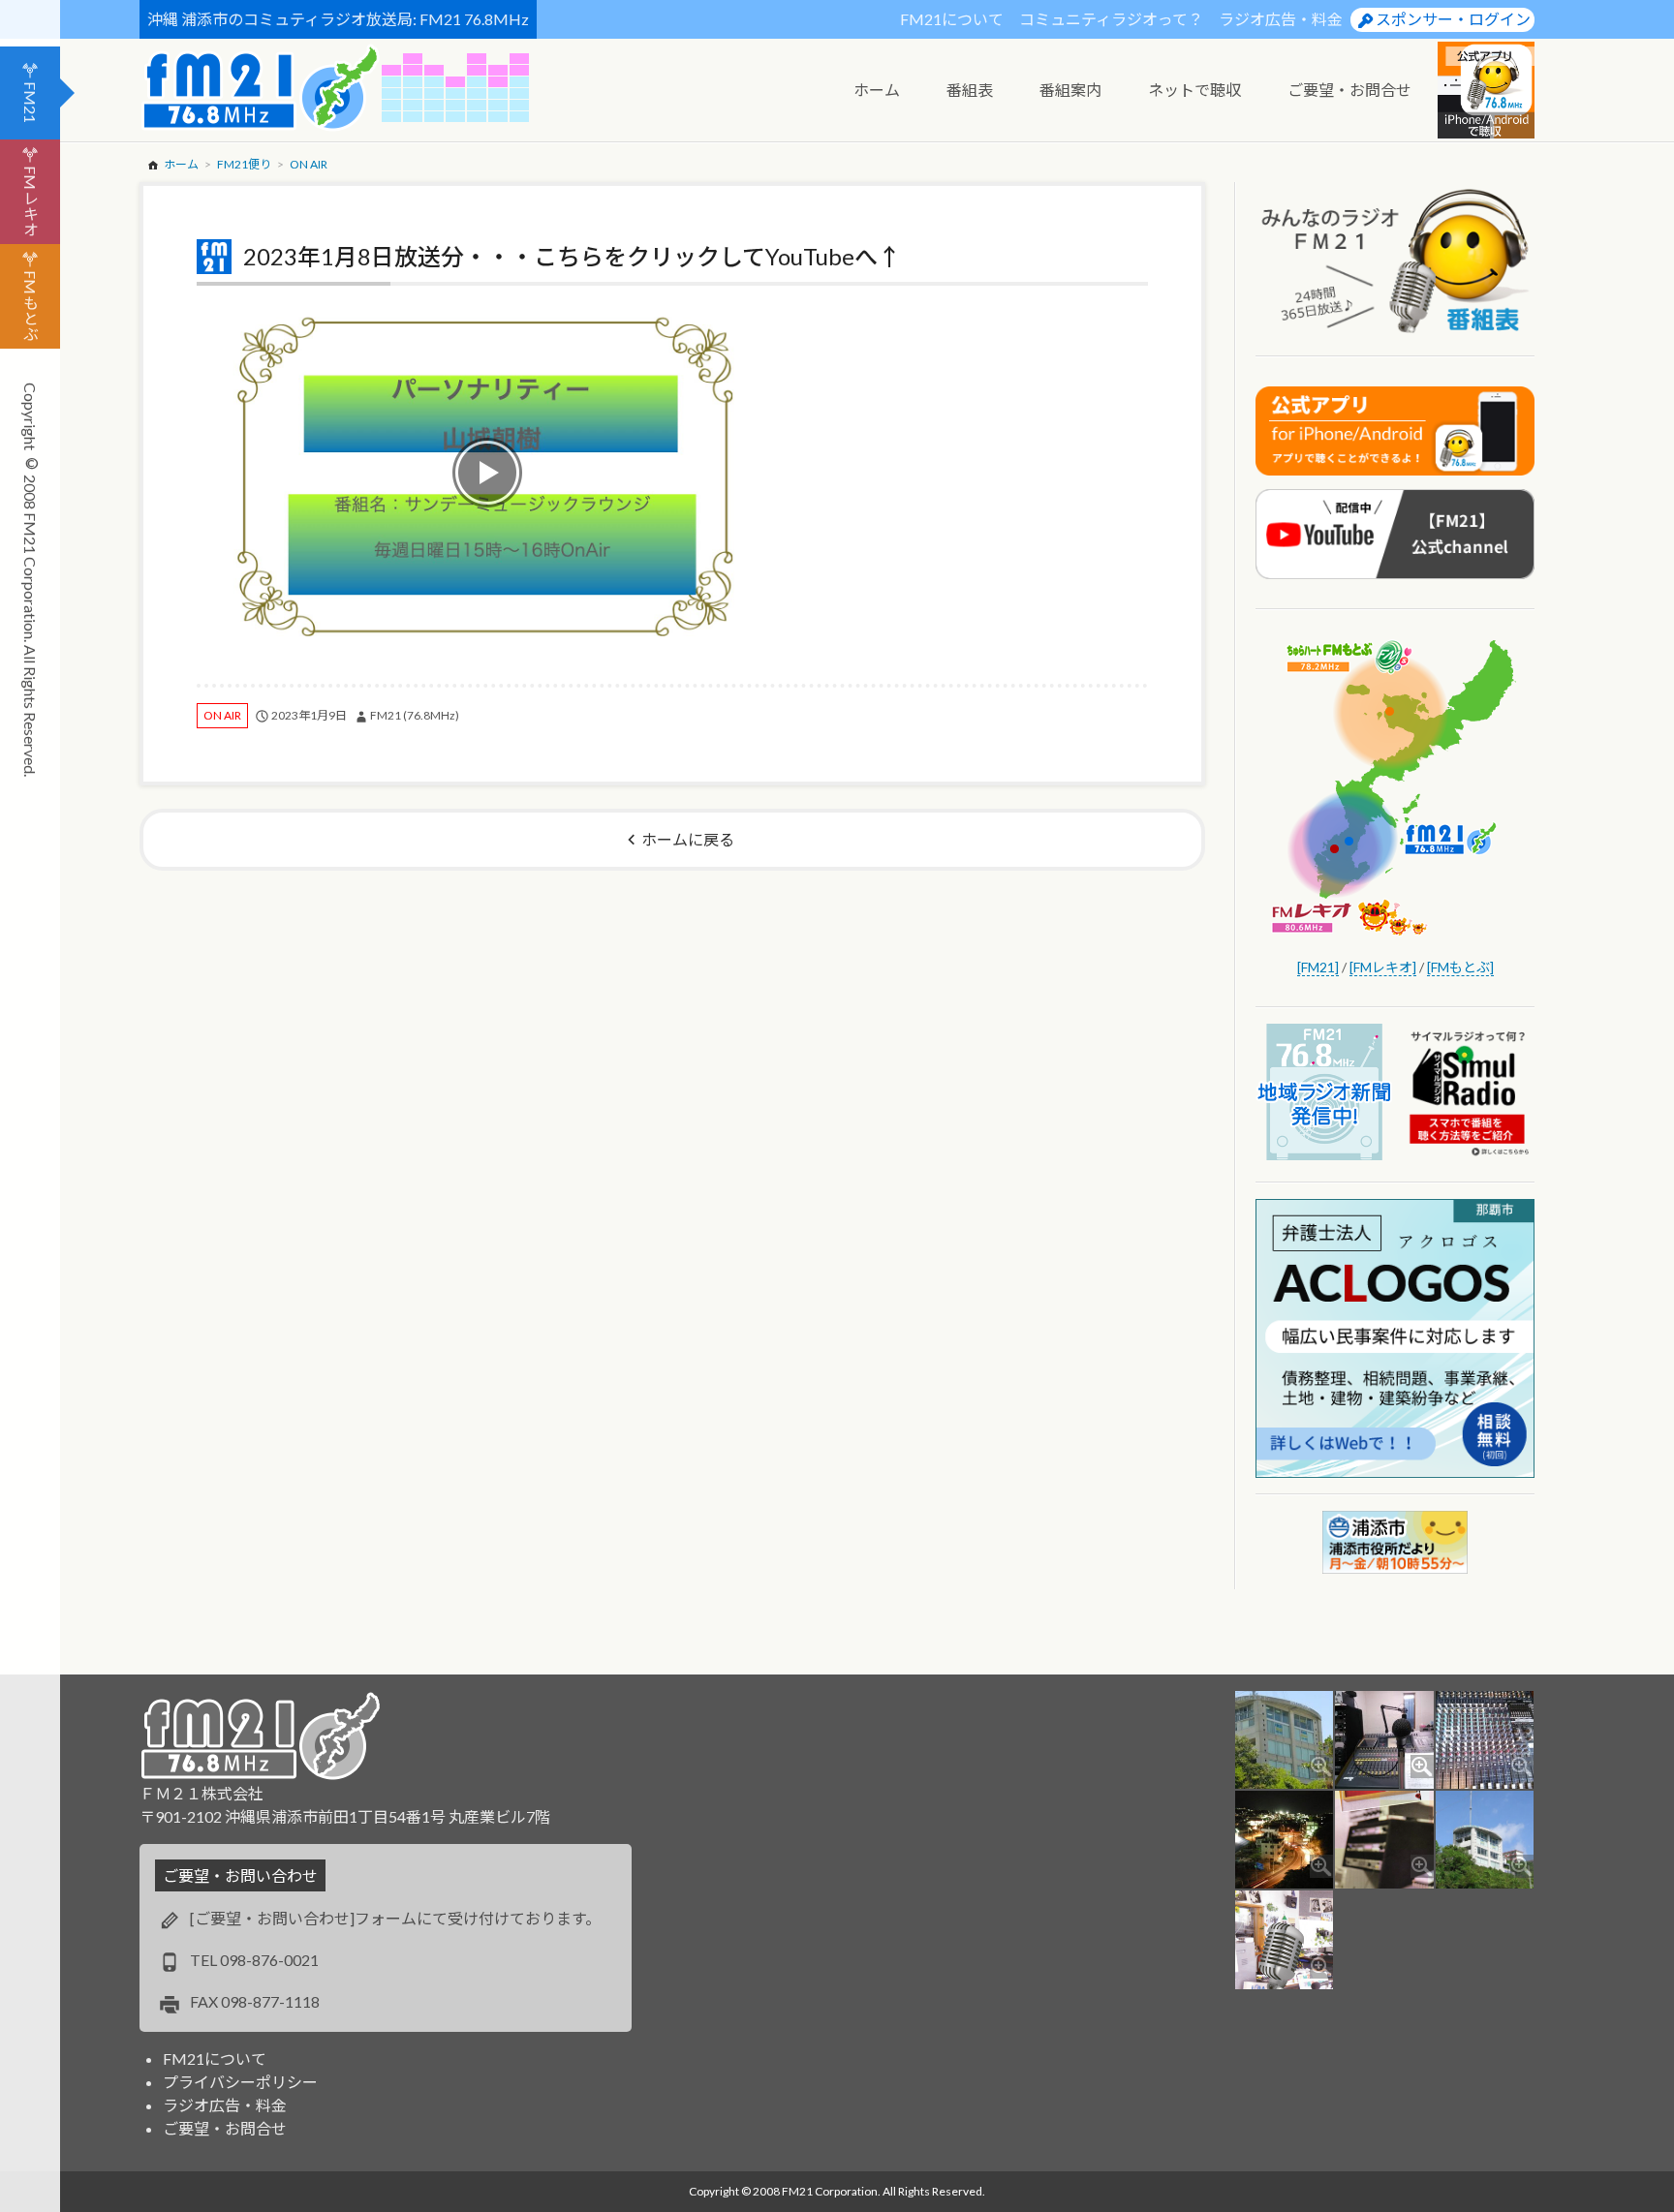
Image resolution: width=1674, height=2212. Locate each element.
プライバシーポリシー (240, 2082)
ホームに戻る (688, 839)
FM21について (952, 19)
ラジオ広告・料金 (1281, 19)
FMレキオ (31, 201)
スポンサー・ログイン (1453, 19)
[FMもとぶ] (1460, 967)
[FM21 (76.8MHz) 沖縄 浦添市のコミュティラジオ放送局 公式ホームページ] (261, 88)
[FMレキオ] (1383, 967)
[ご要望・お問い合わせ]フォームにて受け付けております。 (395, 1918)
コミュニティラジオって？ (1111, 19)
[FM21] (1318, 967)
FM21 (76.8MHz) (415, 715)
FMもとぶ (31, 306)
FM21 (31, 102)
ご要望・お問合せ (225, 2128)
